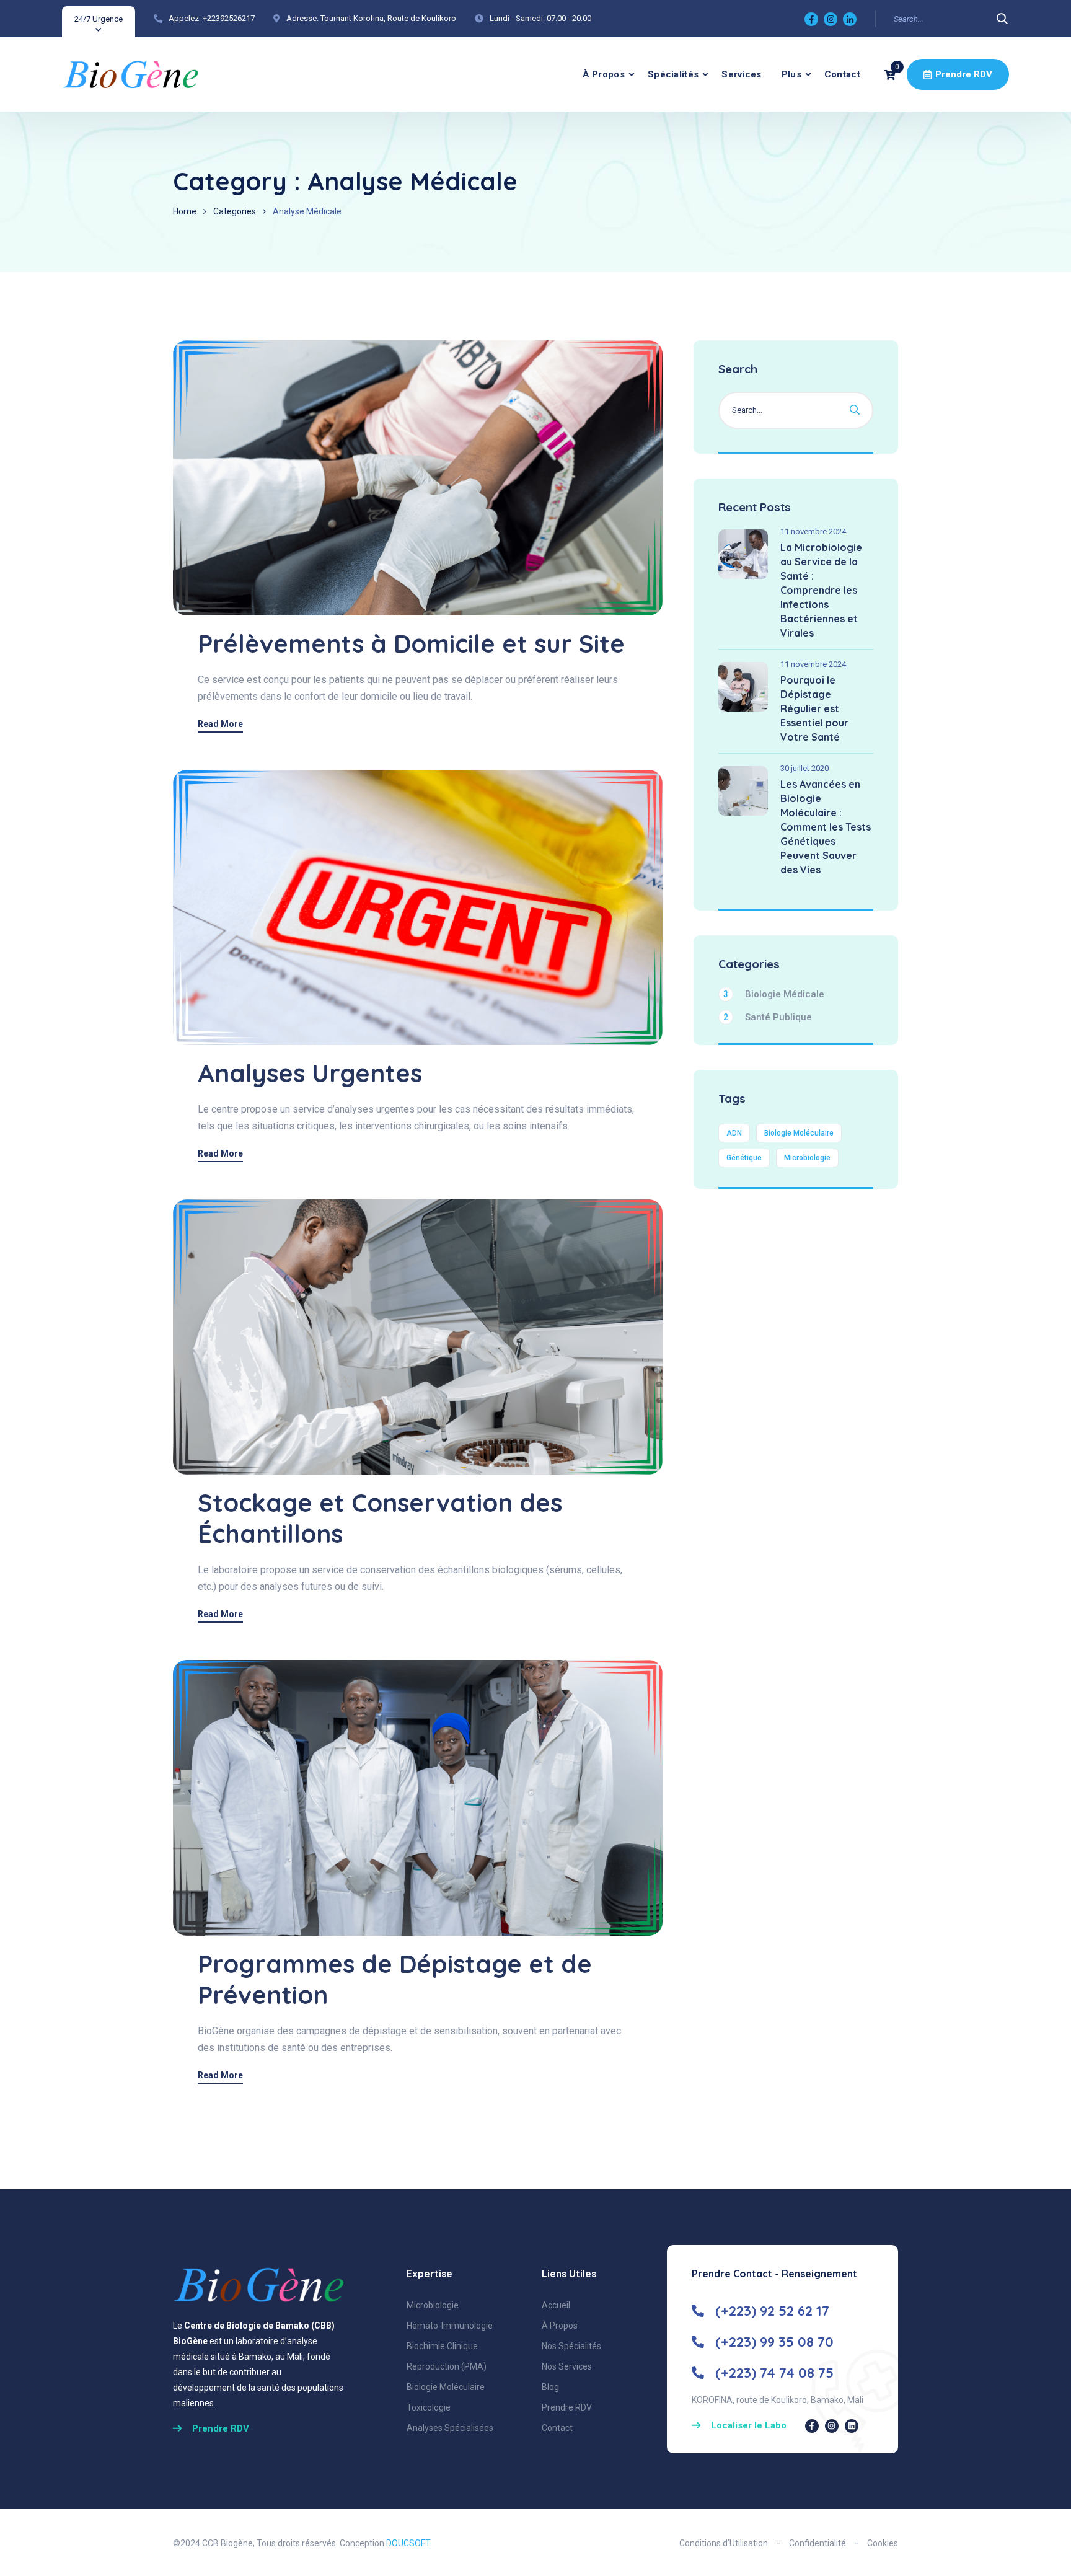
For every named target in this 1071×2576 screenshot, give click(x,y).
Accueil (556, 2305)
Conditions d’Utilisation (724, 2543)
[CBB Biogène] (130, 74)
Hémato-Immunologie (450, 2326)
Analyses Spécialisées (450, 2428)
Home (185, 211)
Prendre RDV (964, 74)
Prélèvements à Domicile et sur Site (411, 643)
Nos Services (567, 2366)
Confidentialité (818, 2543)
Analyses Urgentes (310, 1073)
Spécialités (673, 74)
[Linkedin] (850, 19)
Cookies (883, 2543)
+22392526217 (229, 18)
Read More (220, 724)
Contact (842, 74)
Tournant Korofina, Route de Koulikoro (388, 18)
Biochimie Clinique (442, 2346)
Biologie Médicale (774, 994)
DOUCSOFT (408, 2543)
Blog (550, 2387)
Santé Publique (768, 1017)
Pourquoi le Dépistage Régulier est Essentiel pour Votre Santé (814, 708)
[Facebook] (811, 19)
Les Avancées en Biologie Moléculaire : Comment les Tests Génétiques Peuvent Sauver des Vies (826, 827)
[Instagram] (831, 19)
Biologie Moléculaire (799, 1133)
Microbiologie (807, 1158)
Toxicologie (429, 2407)
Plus (791, 74)
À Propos (604, 74)
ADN (734, 1133)
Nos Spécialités (571, 2346)
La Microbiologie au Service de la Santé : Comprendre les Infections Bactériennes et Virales (821, 590)
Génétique (744, 1158)
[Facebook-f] (812, 2426)
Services (741, 74)
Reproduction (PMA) (447, 2366)
